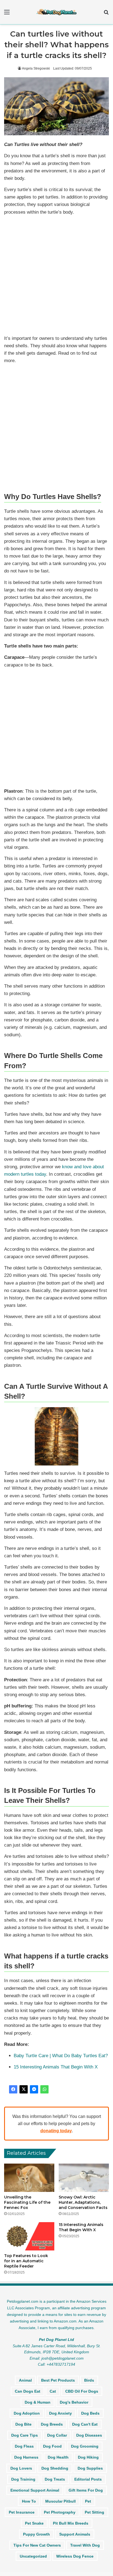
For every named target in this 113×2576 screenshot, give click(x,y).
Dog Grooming (85, 2446)
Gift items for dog (86, 2490)
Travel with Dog (85, 2545)
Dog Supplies (90, 2468)
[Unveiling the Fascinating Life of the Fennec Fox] (29, 2178)
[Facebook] (13, 2089)
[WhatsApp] (44, 2089)
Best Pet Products (58, 2380)
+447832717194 (61, 2364)
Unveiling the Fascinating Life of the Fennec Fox (27, 2202)
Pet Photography (60, 2512)
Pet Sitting (94, 2512)
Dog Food (52, 2446)
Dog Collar (57, 2435)
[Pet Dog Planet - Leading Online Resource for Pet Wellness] (56, 12)
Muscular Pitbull (60, 2501)
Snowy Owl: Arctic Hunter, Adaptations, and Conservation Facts (83, 2202)
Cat (53, 2391)
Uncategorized (33, 2556)
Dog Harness (26, 2457)
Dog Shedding (55, 2468)
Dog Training (23, 2479)
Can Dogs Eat (28, 2391)
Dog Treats (55, 2479)
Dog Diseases (89, 2435)
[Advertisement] (56, 276)
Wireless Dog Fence (75, 2556)
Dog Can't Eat (85, 2424)
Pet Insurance (22, 2512)
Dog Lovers (21, 2468)
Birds (89, 2380)
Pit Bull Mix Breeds (71, 2523)
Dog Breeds (52, 2424)
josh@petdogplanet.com (63, 2358)
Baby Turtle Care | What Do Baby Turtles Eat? (61, 2056)
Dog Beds (90, 2413)
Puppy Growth (36, 2534)
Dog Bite (23, 2424)
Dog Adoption (27, 2413)
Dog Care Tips (25, 2435)
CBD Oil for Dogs (82, 2391)
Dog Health (58, 2457)
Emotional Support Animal (35, 2490)
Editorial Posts (88, 2479)
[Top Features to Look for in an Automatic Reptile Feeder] (29, 2236)
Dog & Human (38, 2402)
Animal (25, 2380)
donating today (56, 2131)
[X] (24, 2089)
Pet (88, 2501)
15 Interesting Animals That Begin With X (56, 2067)
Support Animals (75, 2534)
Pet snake (34, 2523)
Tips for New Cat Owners (37, 2545)
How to (29, 2501)
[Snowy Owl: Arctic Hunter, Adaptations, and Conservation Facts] (84, 2178)
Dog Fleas (24, 2446)
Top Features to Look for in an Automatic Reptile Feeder (26, 2261)
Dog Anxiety (60, 2413)
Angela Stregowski (36, 68)
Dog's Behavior (74, 2402)
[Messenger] (34, 2089)
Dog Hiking (88, 2457)
